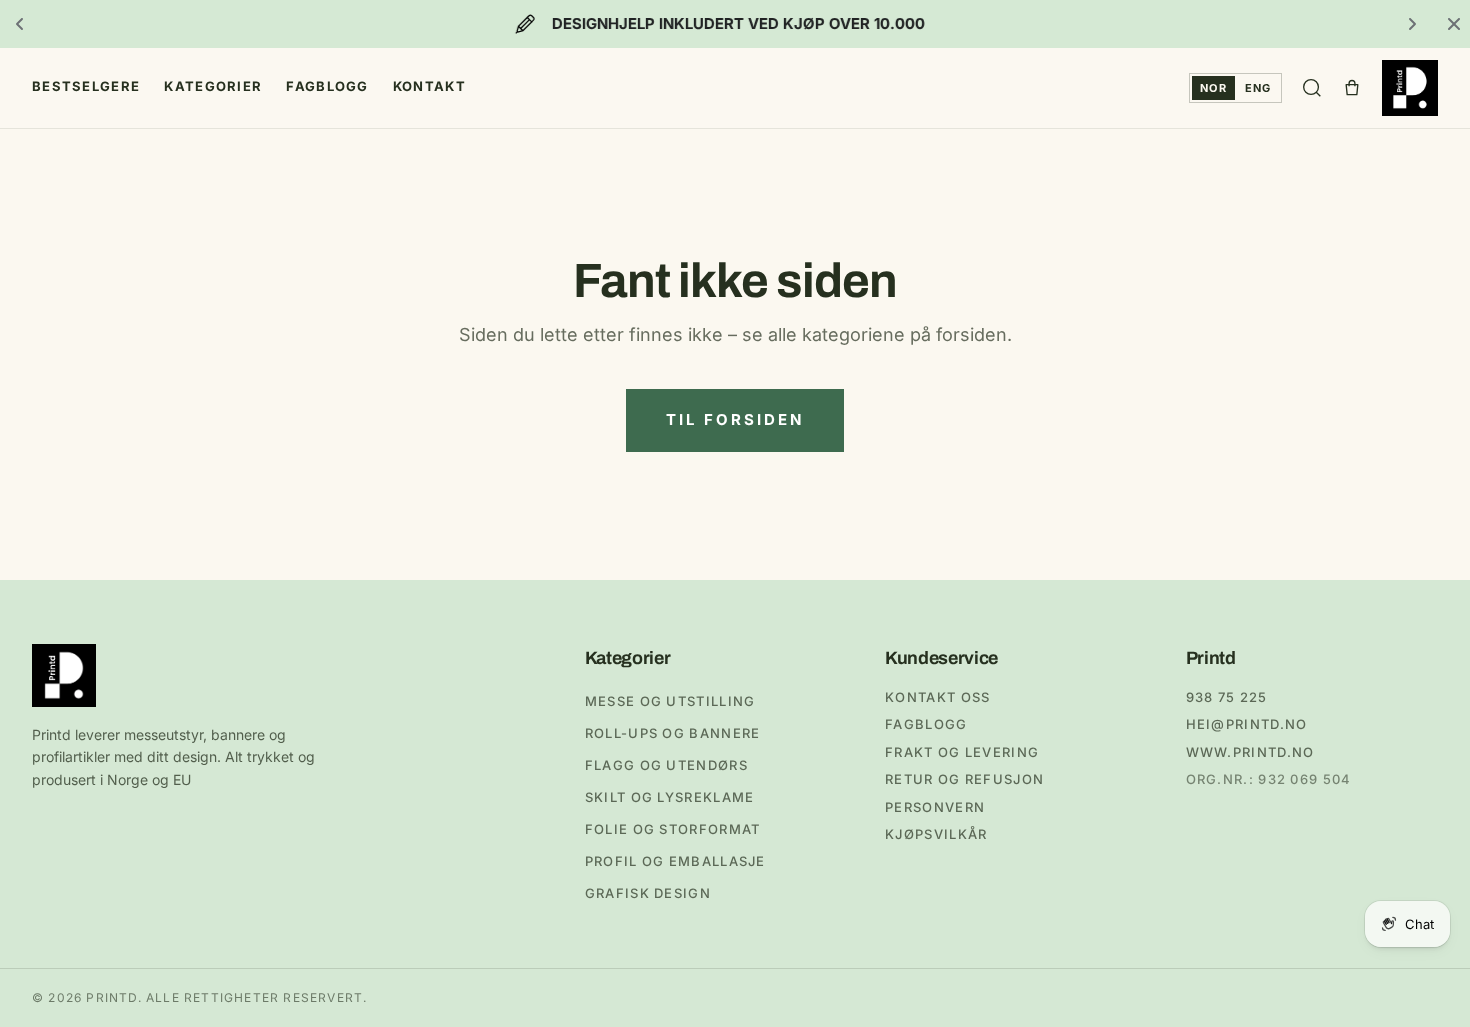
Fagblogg (327, 86)
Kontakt (429, 86)
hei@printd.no (1247, 724)
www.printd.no (1250, 752)
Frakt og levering (962, 752)
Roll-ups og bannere (673, 733)
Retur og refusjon (964, 779)
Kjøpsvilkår (936, 834)
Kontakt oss (937, 697)
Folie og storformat (673, 829)
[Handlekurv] (1352, 88)
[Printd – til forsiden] (1410, 88)
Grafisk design (648, 893)
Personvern (935, 807)
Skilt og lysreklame (670, 797)
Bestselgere (86, 86)
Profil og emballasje (675, 861)
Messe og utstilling (670, 701)
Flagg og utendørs (666, 765)
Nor (1213, 88)
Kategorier (213, 86)
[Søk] (1312, 88)
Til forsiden (735, 419)
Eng (1258, 88)
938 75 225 (1227, 697)
